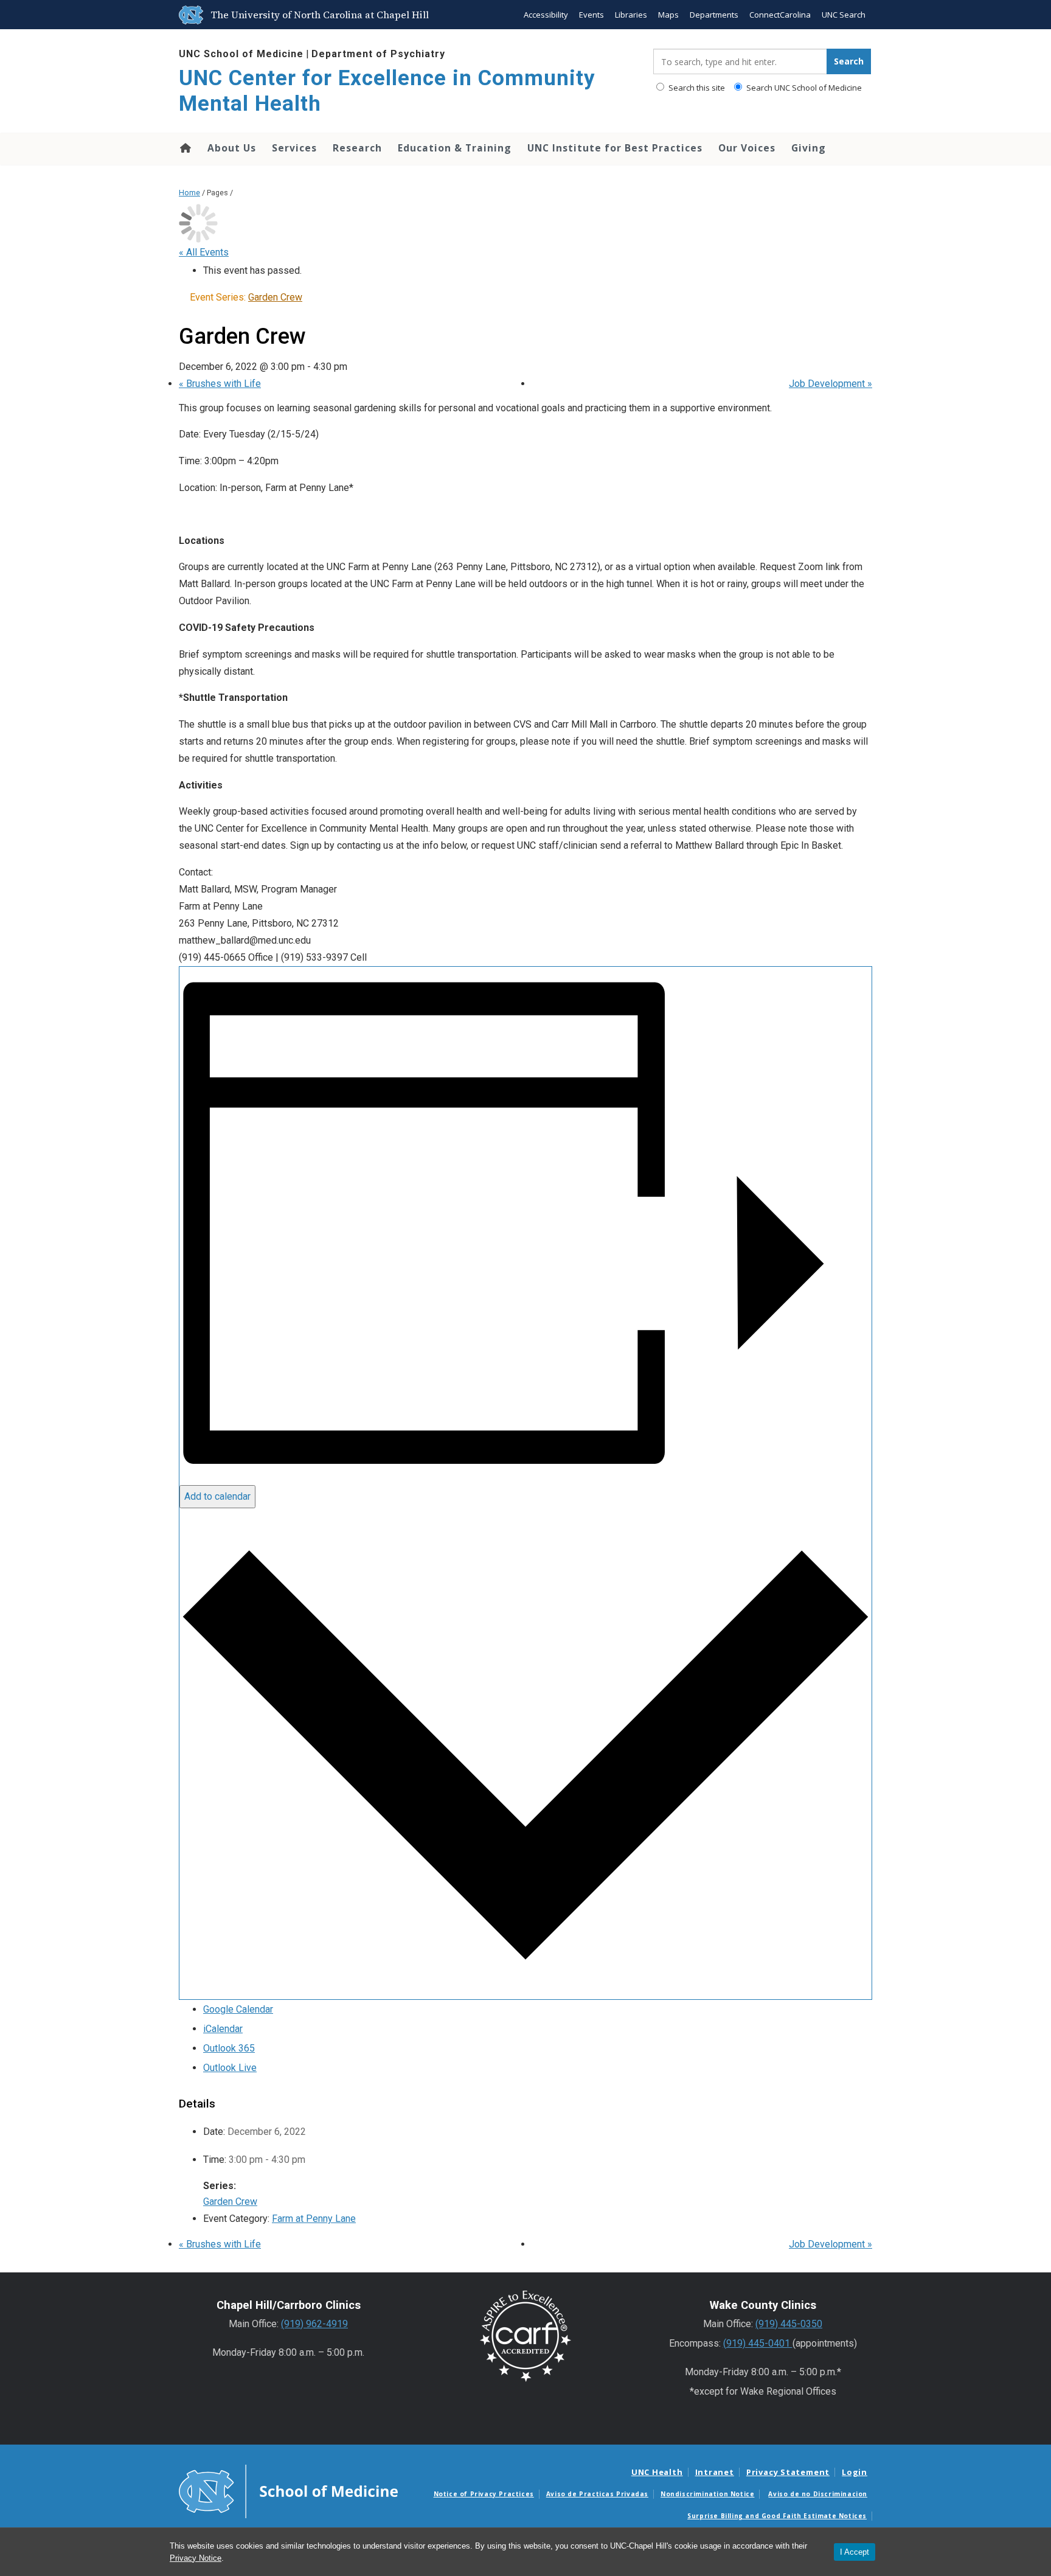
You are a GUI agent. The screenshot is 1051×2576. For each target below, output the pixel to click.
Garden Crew (230, 2202)
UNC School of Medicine (241, 54)
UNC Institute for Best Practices (615, 148)
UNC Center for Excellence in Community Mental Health (387, 91)
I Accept (855, 2552)
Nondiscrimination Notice (707, 2494)
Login (855, 2472)
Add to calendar (217, 1496)
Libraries (631, 15)
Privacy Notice (196, 2558)
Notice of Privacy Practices (484, 2494)
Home (185, 148)
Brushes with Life (220, 384)
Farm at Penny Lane (314, 2219)
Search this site (696, 88)
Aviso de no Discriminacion (818, 2494)
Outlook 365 (229, 2048)
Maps (668, 15)
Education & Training (455, 148)
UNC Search (844, 15)
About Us (232, 148)
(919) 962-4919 (314, 2324)
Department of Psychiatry (378, 54)
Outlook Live (230, 2068)
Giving (809, 148)
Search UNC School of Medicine (803, 88)
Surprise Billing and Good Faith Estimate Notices (777, 2516)
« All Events (204, 252)
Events (591, 15)
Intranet (715, 2472)
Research (357, 148)
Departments (714, 15)
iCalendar (223, 2029)
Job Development (831, 384)
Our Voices (747, 148)
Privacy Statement (788, 2472)
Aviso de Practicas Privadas (597, 2494)
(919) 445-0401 (758, 2343)
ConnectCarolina (780, 15)
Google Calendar (238, 2009)
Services (294, 148)
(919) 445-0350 (789, 2324)
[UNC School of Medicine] (288, 2491)
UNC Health (657, 2472)
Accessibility (546, 15)
